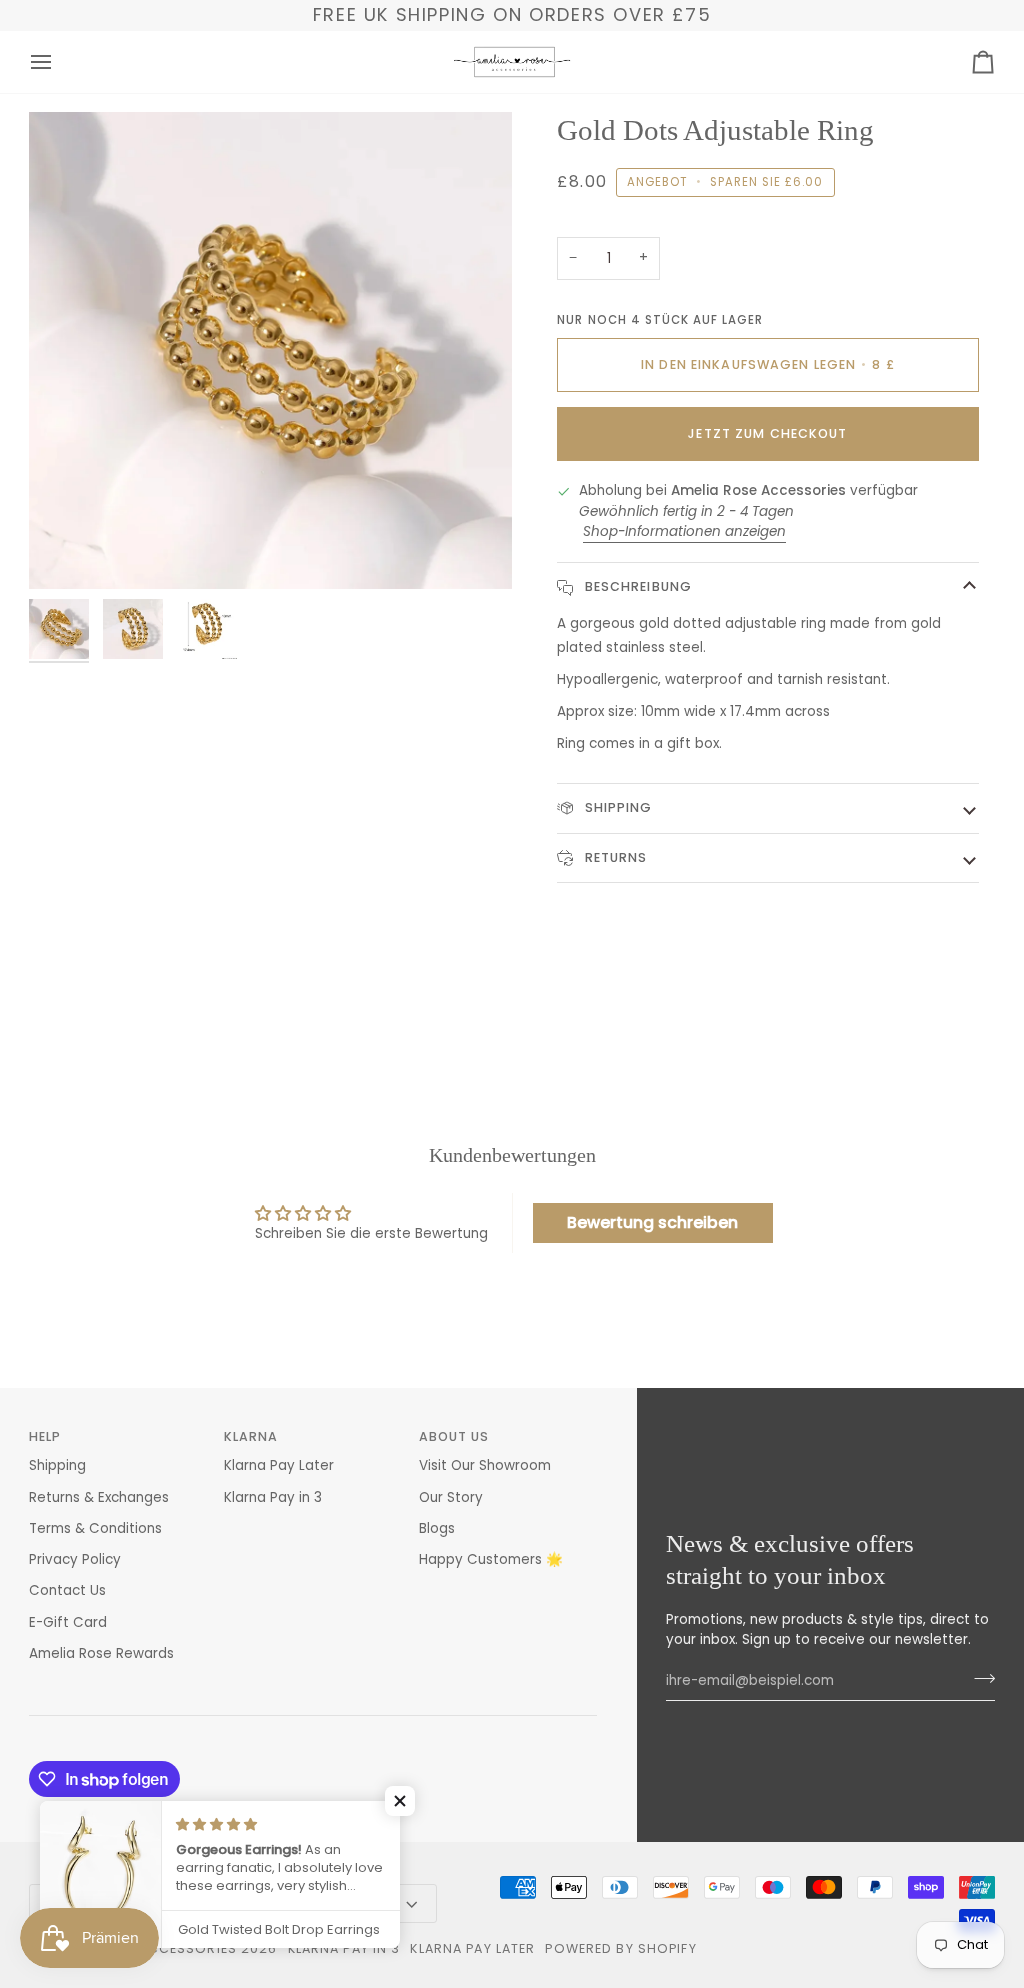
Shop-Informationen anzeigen (684, 531)
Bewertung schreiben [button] (652, 1222)
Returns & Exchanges (99, 1497)
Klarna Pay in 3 (273, 1497)
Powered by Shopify (620, 1948)
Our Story (451, 1497)
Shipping (616, 807)
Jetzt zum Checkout (767, 433)
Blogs (437, 1528)
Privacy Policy (75, 1559)
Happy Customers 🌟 (491, 1559)
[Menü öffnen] (59, 62)
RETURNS (613, 857)
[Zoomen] (66, 551)
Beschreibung (636, 586)
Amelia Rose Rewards (101, 1653)
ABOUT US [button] (454, 1436)
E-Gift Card (68, 1622)
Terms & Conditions (95, 1528)
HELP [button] (45, 1436)
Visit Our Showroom (485, 1465)
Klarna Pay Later (279, 1465)
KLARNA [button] (251, 1436)
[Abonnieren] (978, 1678)
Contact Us (67, 1590)
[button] (400, 1801)
